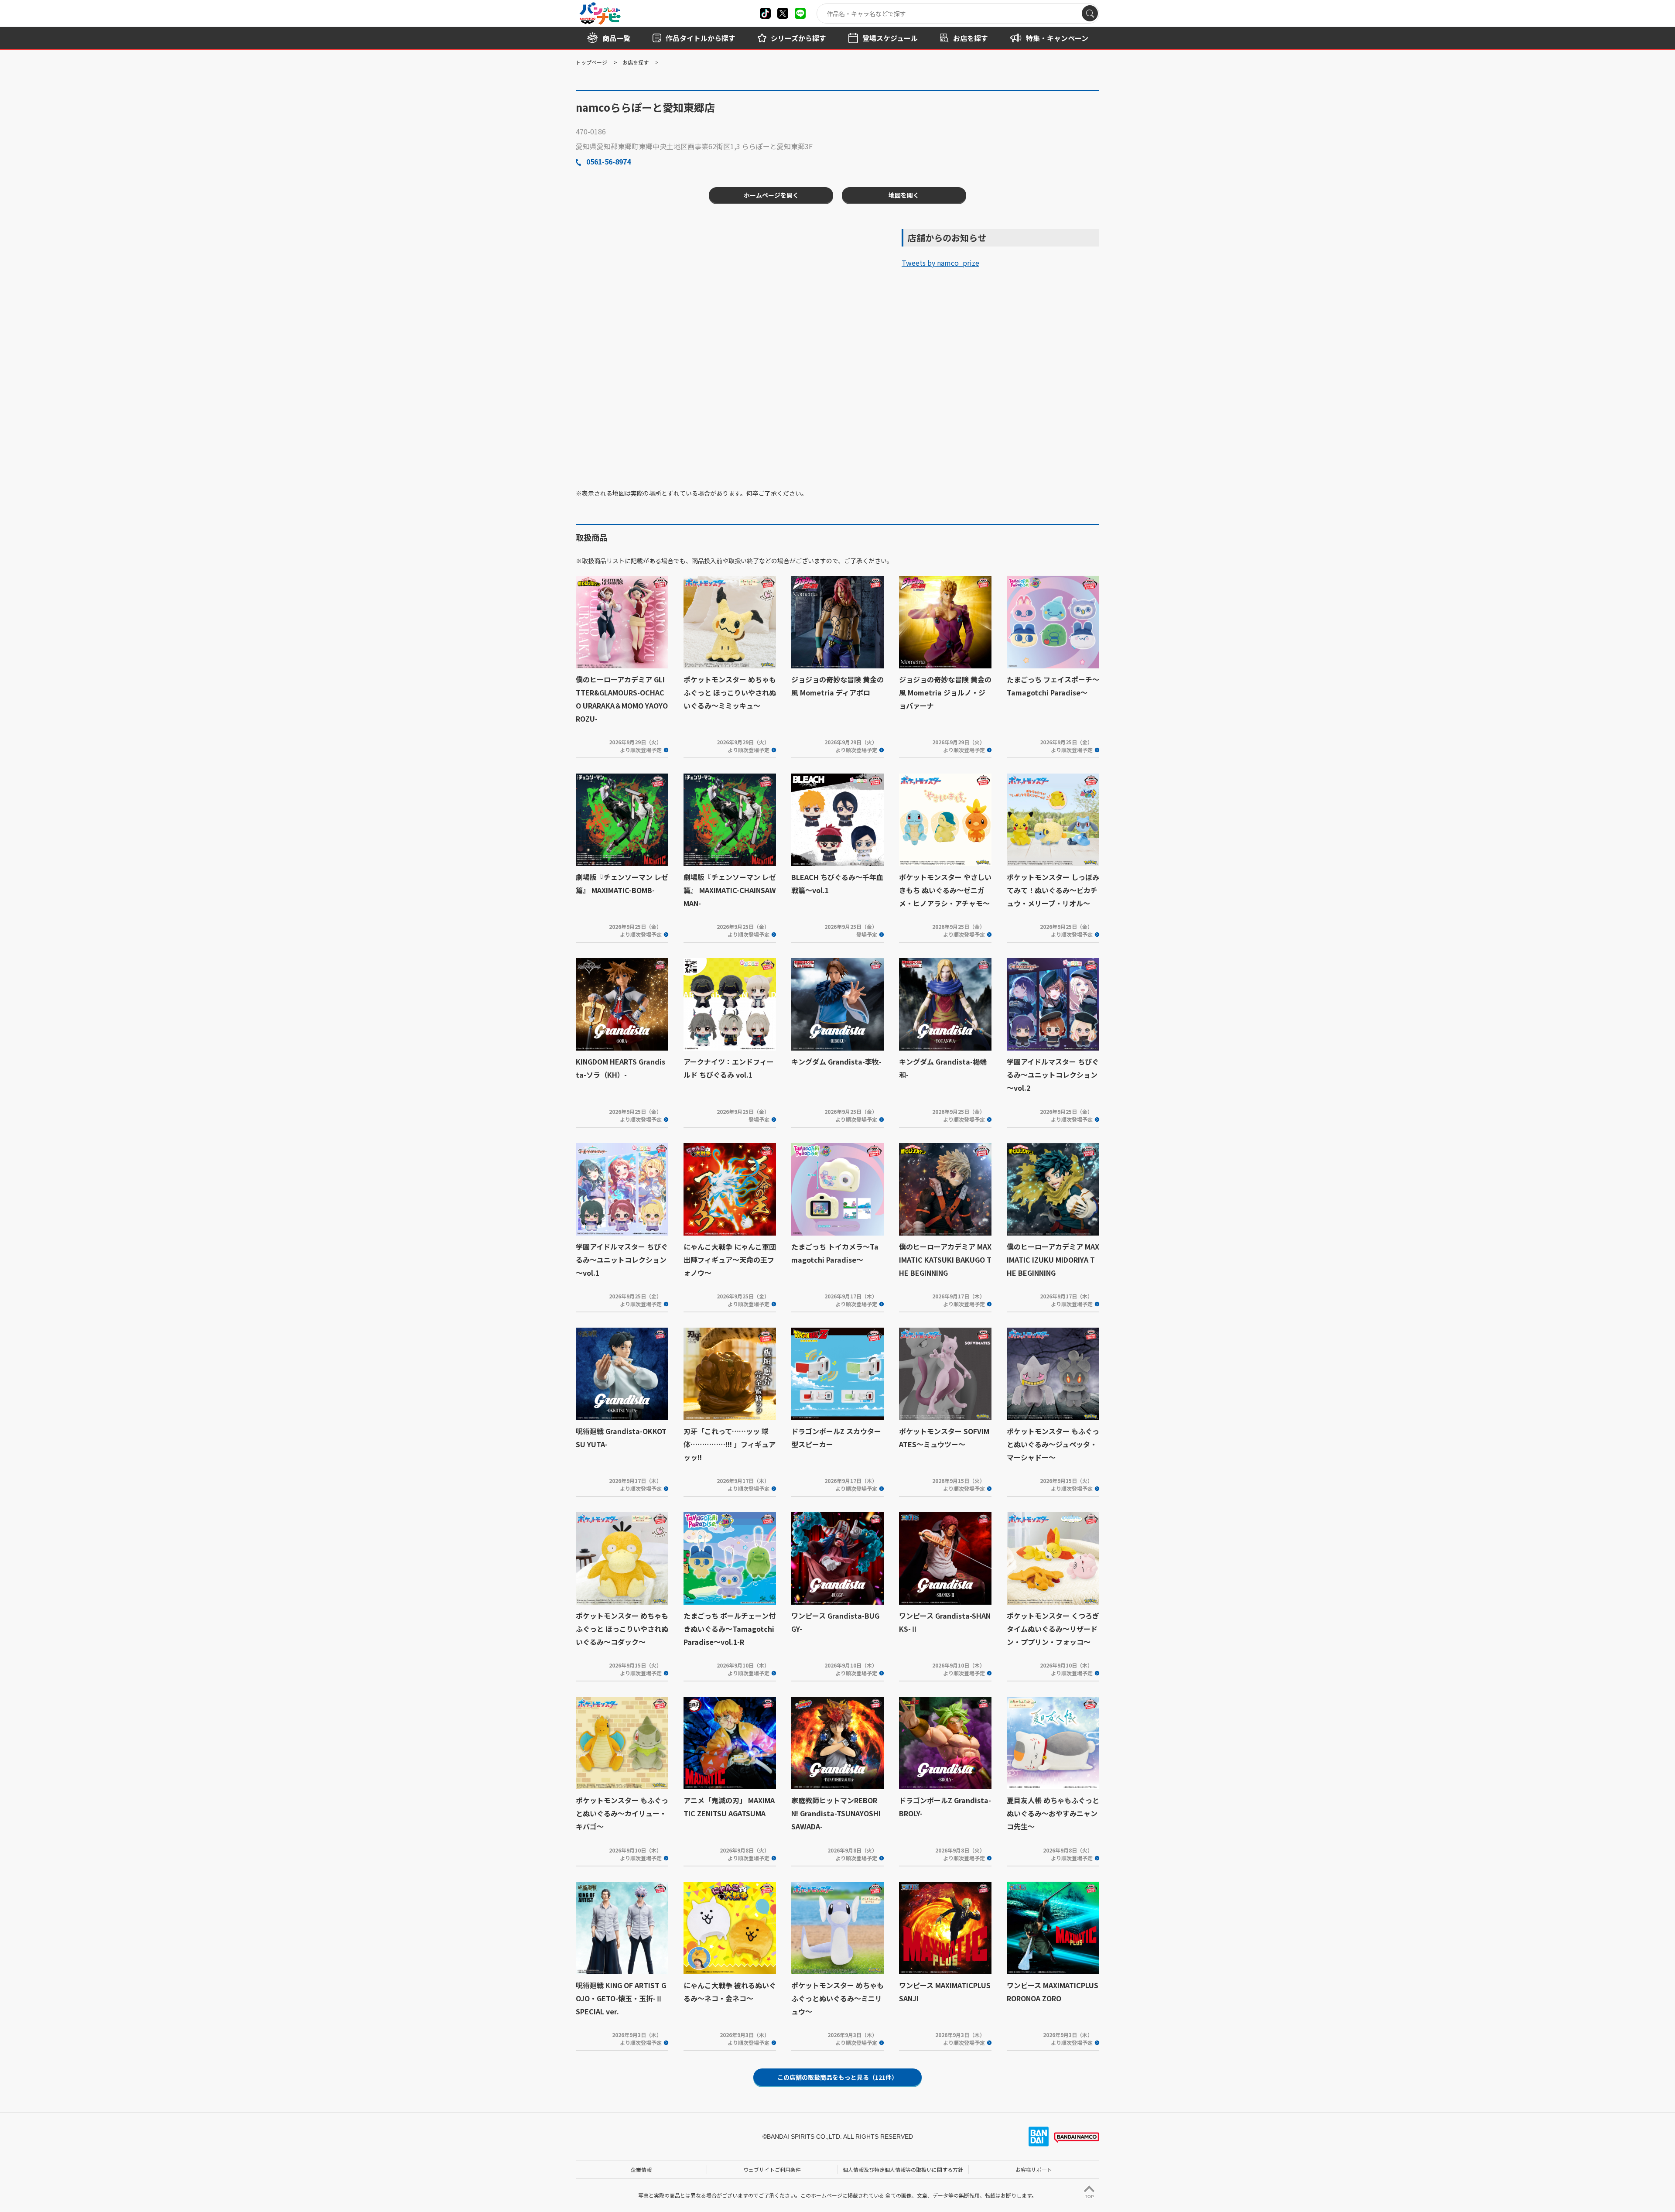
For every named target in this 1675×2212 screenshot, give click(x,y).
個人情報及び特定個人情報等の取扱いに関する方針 (903, 2169)
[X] (765, 13)
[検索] (1090, 13)
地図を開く (904, 195)
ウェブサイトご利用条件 (772, 2169)
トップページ (591, 62)
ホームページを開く (771, 195)
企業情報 (641, 2169)
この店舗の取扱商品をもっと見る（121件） (837, 2077)
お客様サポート (1034, 2169)
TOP (1089, 2197)
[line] (800, 13)
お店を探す (636, 62)
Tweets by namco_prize (940, 263)
